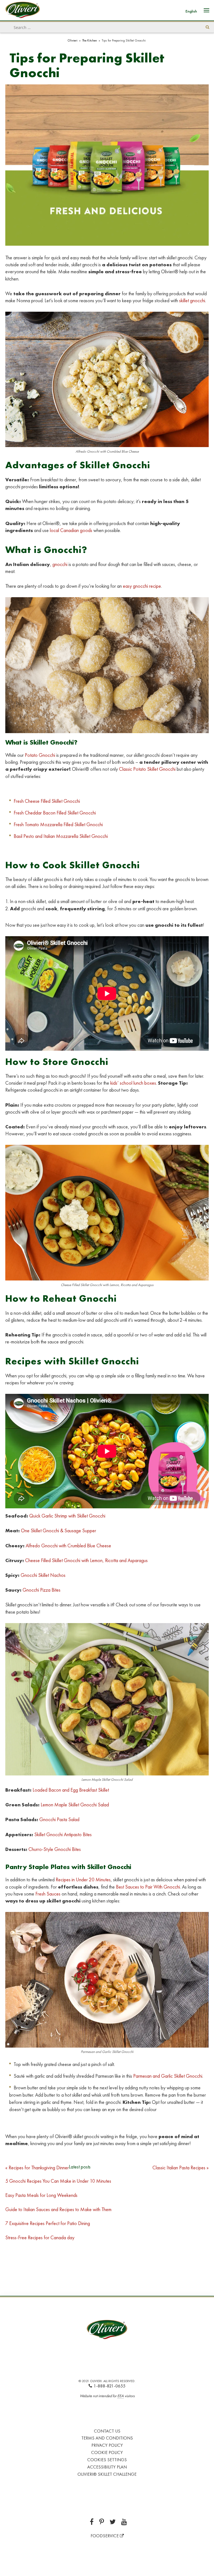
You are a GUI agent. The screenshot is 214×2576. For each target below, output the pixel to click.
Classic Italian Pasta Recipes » (181, 2168)
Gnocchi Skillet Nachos (43, 1575)
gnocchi (60, 564)
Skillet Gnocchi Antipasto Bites (63, 1834)
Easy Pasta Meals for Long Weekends (42, 2195)
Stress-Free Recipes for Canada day (40, 2237)
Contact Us (107, 2431)
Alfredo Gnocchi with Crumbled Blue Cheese (68, 1546)
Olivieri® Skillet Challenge (107, 2474)
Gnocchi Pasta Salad (59, 1819)
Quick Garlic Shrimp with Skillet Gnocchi (67, 1516)
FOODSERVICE (105, 2536)
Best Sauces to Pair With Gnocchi (148, 1887)
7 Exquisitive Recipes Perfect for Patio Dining (48, 2223)
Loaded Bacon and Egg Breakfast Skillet (71, 1790)
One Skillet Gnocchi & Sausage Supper (59, 1530)
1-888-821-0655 (110, 2386)
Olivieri (72, 40)
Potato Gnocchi (40, 755)
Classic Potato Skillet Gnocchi (147, 769)
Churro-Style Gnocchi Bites (55, 1849)
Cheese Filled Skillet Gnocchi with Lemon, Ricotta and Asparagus (86, 1560)
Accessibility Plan (107, 2467)
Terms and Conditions (107, 2438)
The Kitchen (90, 40)
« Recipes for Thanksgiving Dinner (37, 2168)
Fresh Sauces (48, 1894)
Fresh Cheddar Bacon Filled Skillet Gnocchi (55, 813)
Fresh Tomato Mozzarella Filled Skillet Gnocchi (58, 824)
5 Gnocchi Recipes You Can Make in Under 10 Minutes (58, 2181)
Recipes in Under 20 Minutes (83, 1879)
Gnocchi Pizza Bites (42, 1590)
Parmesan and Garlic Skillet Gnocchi (168, 2076)
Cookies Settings (107, 2460)
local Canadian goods (71, 530)
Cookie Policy (107, 2452)
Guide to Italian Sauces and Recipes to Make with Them (58, 2209)
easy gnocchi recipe (142, 586)
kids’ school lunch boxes (133, 1083)
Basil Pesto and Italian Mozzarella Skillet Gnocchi (61, 836)
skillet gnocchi (192, 300)
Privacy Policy (107, 2445)
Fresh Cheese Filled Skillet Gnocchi (47, 801)
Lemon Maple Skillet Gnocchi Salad (75, 1805)
